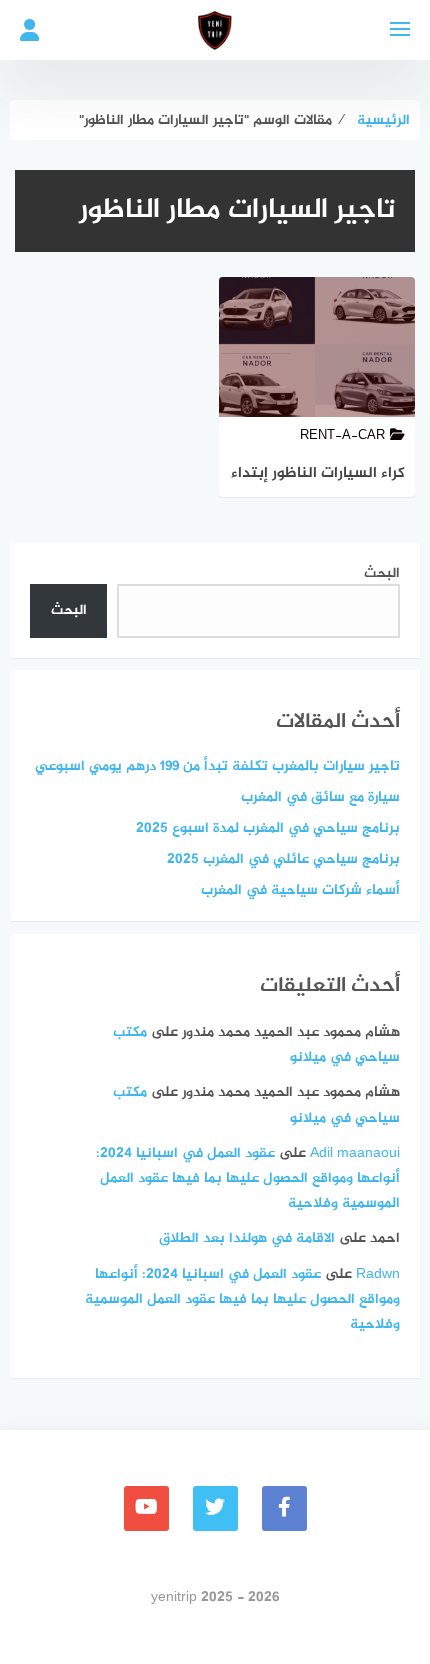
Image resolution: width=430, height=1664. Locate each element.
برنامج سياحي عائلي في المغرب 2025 (283, 859)
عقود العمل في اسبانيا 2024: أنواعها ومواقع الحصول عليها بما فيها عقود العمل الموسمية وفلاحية (248, 1178)
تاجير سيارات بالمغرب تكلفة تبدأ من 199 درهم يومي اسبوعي (217, 766)
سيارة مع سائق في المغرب (320, 797)
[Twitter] (215, 1508)
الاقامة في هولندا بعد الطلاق (247, 1238)
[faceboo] (284, 1508)
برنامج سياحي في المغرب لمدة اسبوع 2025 (268, 828)
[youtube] (146, 1508)
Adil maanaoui (355, 1153)
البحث (382, 573)
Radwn (378, 1274)
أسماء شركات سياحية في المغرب (300, 890)
